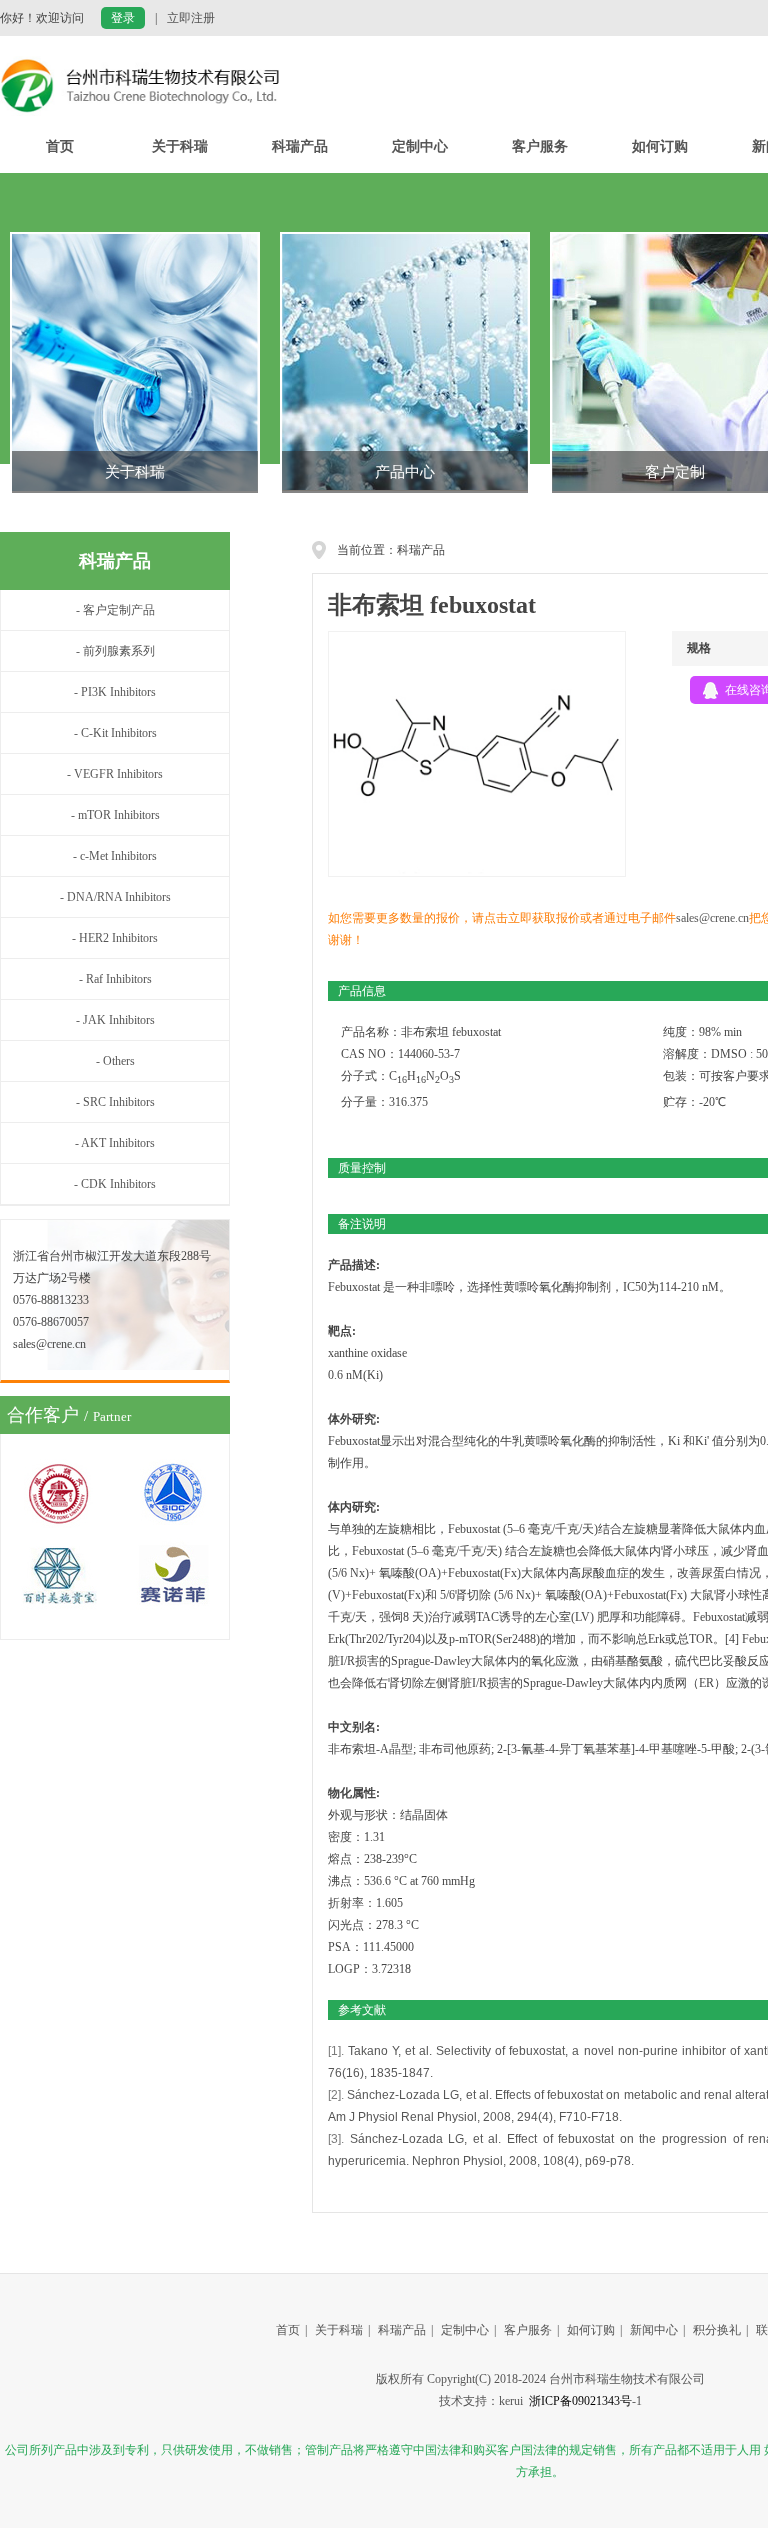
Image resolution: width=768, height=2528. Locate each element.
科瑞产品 (300, 146)
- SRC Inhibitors (115, 1102)
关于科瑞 (180, 146)
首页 (60, 146)
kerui (511, 2401)
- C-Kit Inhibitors (115, 733)
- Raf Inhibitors (115, 979)
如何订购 (660, 146)
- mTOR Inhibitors (115, 815)
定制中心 (420, 146)
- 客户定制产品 (115, 610)
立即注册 (191, 18)
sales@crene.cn (712, 918)
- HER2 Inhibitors (115, 938)
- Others (115, 1061)
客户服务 (540, 146)
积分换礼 (717, 2330)
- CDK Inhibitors (115, 1184)
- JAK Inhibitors (115, 1020)
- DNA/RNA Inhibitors (115, 897)
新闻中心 (654, 2330)
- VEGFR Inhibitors (115, 774)
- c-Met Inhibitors (115, 856)
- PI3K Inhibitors (115, 692)
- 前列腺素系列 (115, 651)
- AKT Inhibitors (115, 1143)
